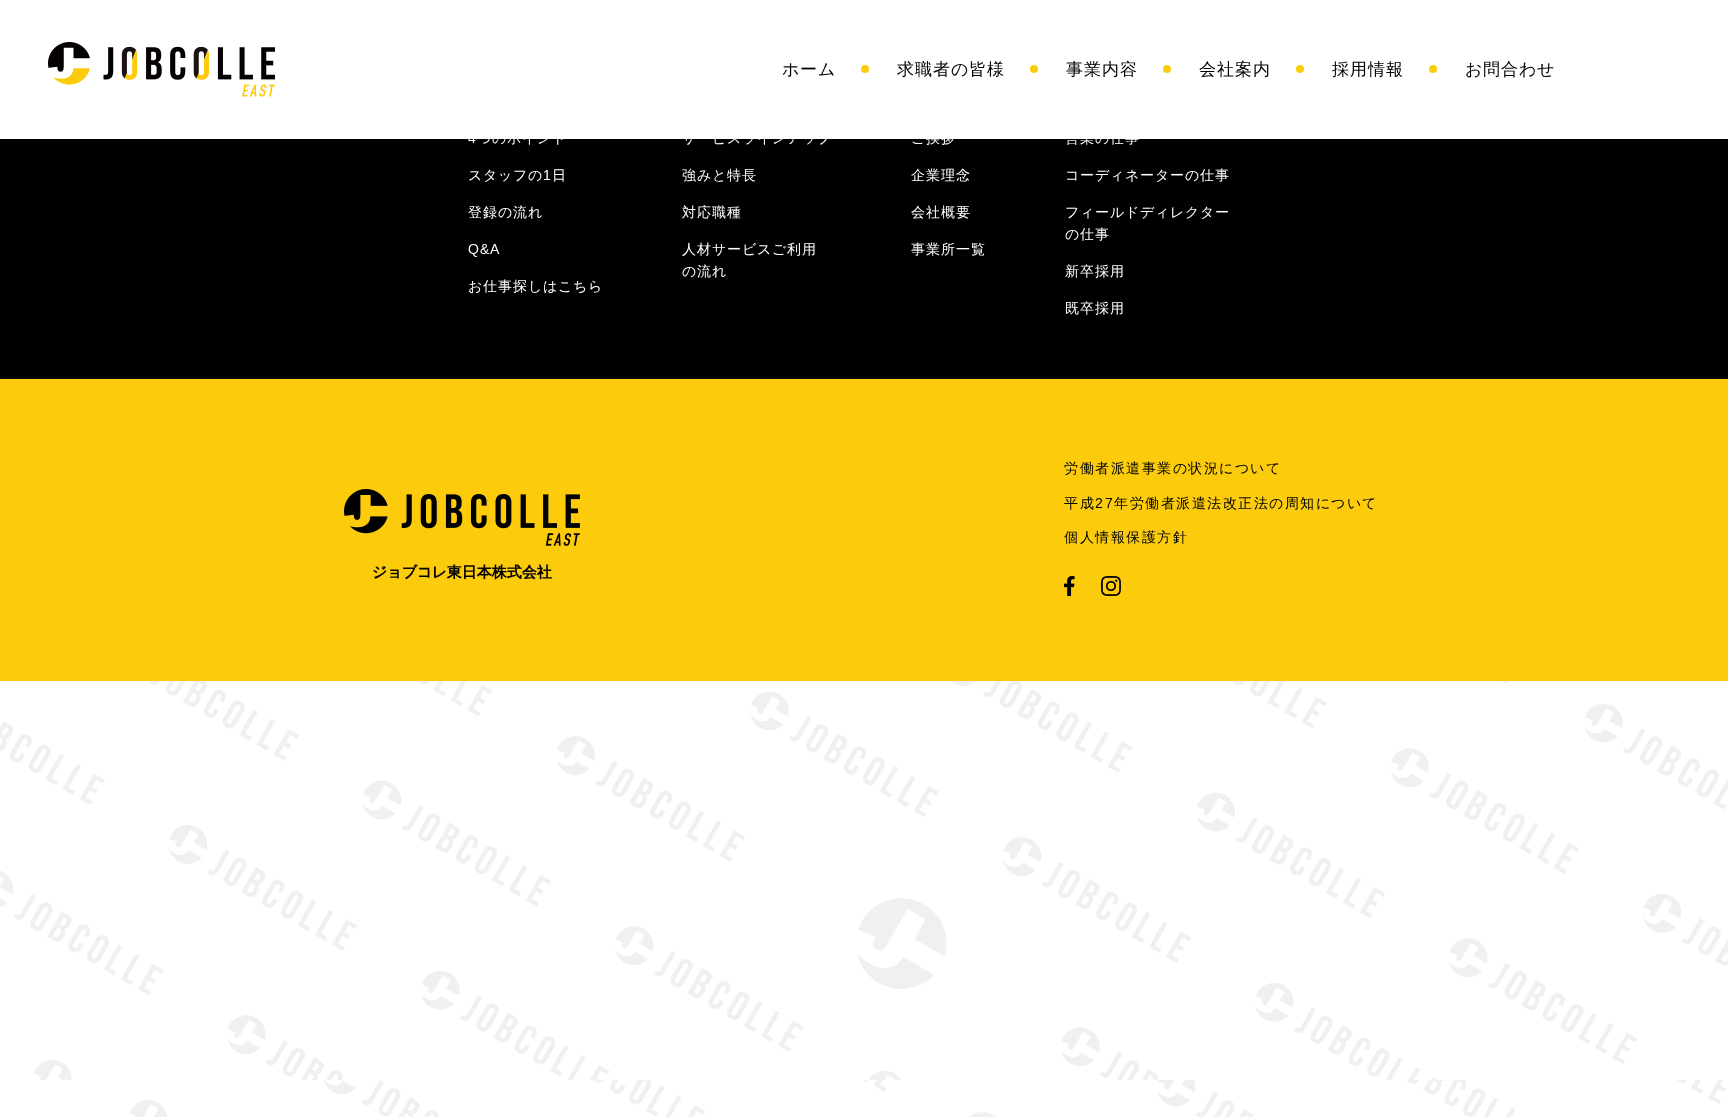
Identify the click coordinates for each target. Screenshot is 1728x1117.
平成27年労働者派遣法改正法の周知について (1221, 503)
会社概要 (941, 212)
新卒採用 (1095, 271)
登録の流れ (505, 212)
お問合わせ (1510, 69)
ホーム (809, 69)
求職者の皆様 (951, 69)
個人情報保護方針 (1126, 537)
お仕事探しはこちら (535, 286)
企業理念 (941, 175)
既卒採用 (1095, 308)
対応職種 (712, 212)
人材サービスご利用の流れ (749, 260)
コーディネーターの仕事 (1147, 175)
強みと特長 (719, 175)
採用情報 (1368, 69)
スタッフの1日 (517, 175)
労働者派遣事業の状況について (1172, 468)
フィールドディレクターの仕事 (1147, 223)
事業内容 (1102, 69)
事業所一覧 (948, 249)
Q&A (484, 249)
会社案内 (1235, 69)
